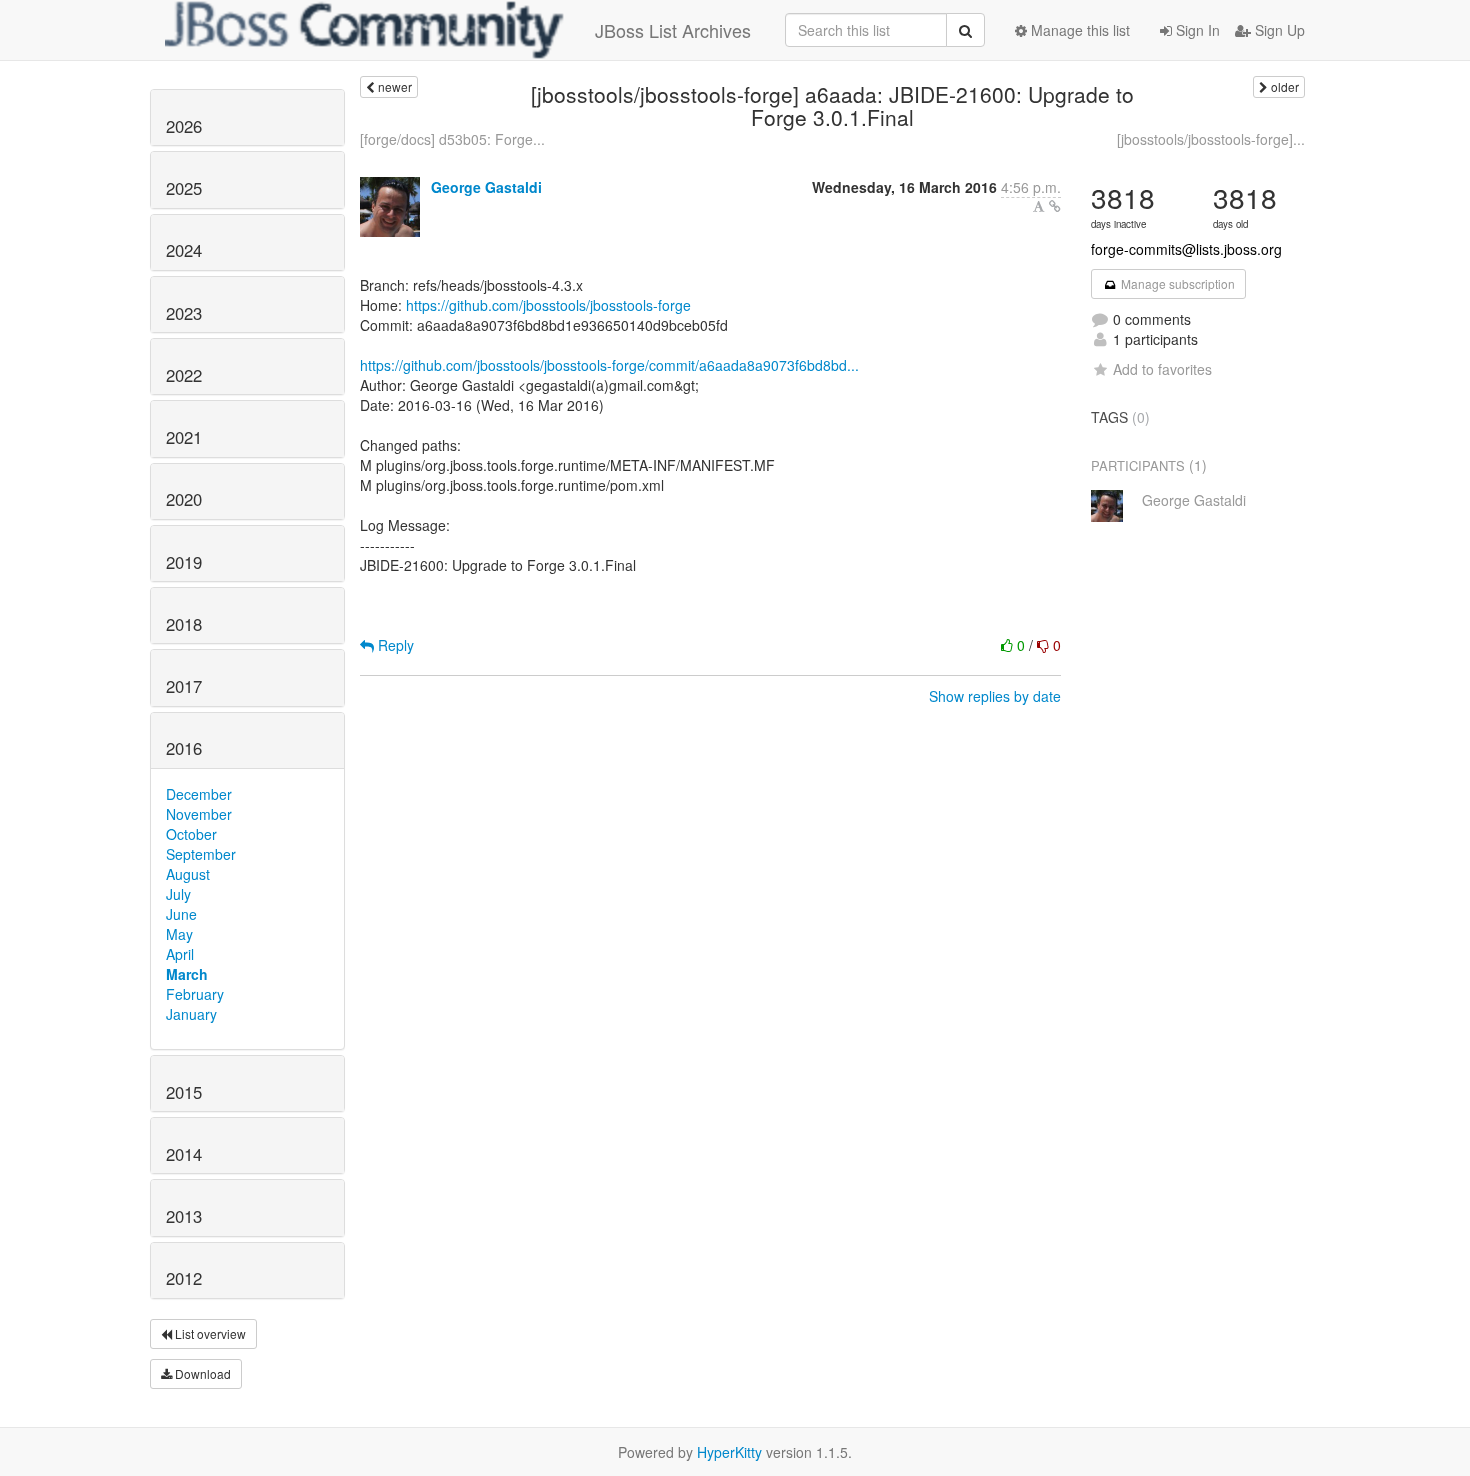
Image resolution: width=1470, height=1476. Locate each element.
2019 (184, 562)
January (191, 1014)
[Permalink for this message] (1055, 206)
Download (201, 1373)
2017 (184, 686)
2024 (184, 250)
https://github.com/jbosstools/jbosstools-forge (548, 305)
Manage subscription (1176, 283)
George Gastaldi (486, 187)
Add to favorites (1162, 369)
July (178, 894)
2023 (184, 313)
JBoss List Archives (673, 30)
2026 (184, 126)
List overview (209, 1333)
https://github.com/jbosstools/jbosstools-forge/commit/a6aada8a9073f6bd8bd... (609, 365)
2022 (184, 375)
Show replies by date (995, 696)
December (199, 794)
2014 (184, 1154)
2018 (184, 624)
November (199, 814)
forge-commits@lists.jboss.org (1186, 249)
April (180, 954)
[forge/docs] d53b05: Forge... (452, 139)
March (187, 974)
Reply (394, 645)
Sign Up (1278, 30)
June (181, 914)
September (201, 854)
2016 (184, 748)
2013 (184, 1216)
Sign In (1196, 30)
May (179, 934)
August (188, 874)
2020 (184, 499)
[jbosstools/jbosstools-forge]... (1211, 139)
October (191, 834)
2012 (184, 1278)
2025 (184, 188)
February (195, 994)
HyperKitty (729, 1452)
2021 (184, 437)
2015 (184, 1092)
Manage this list (1078, 30)
